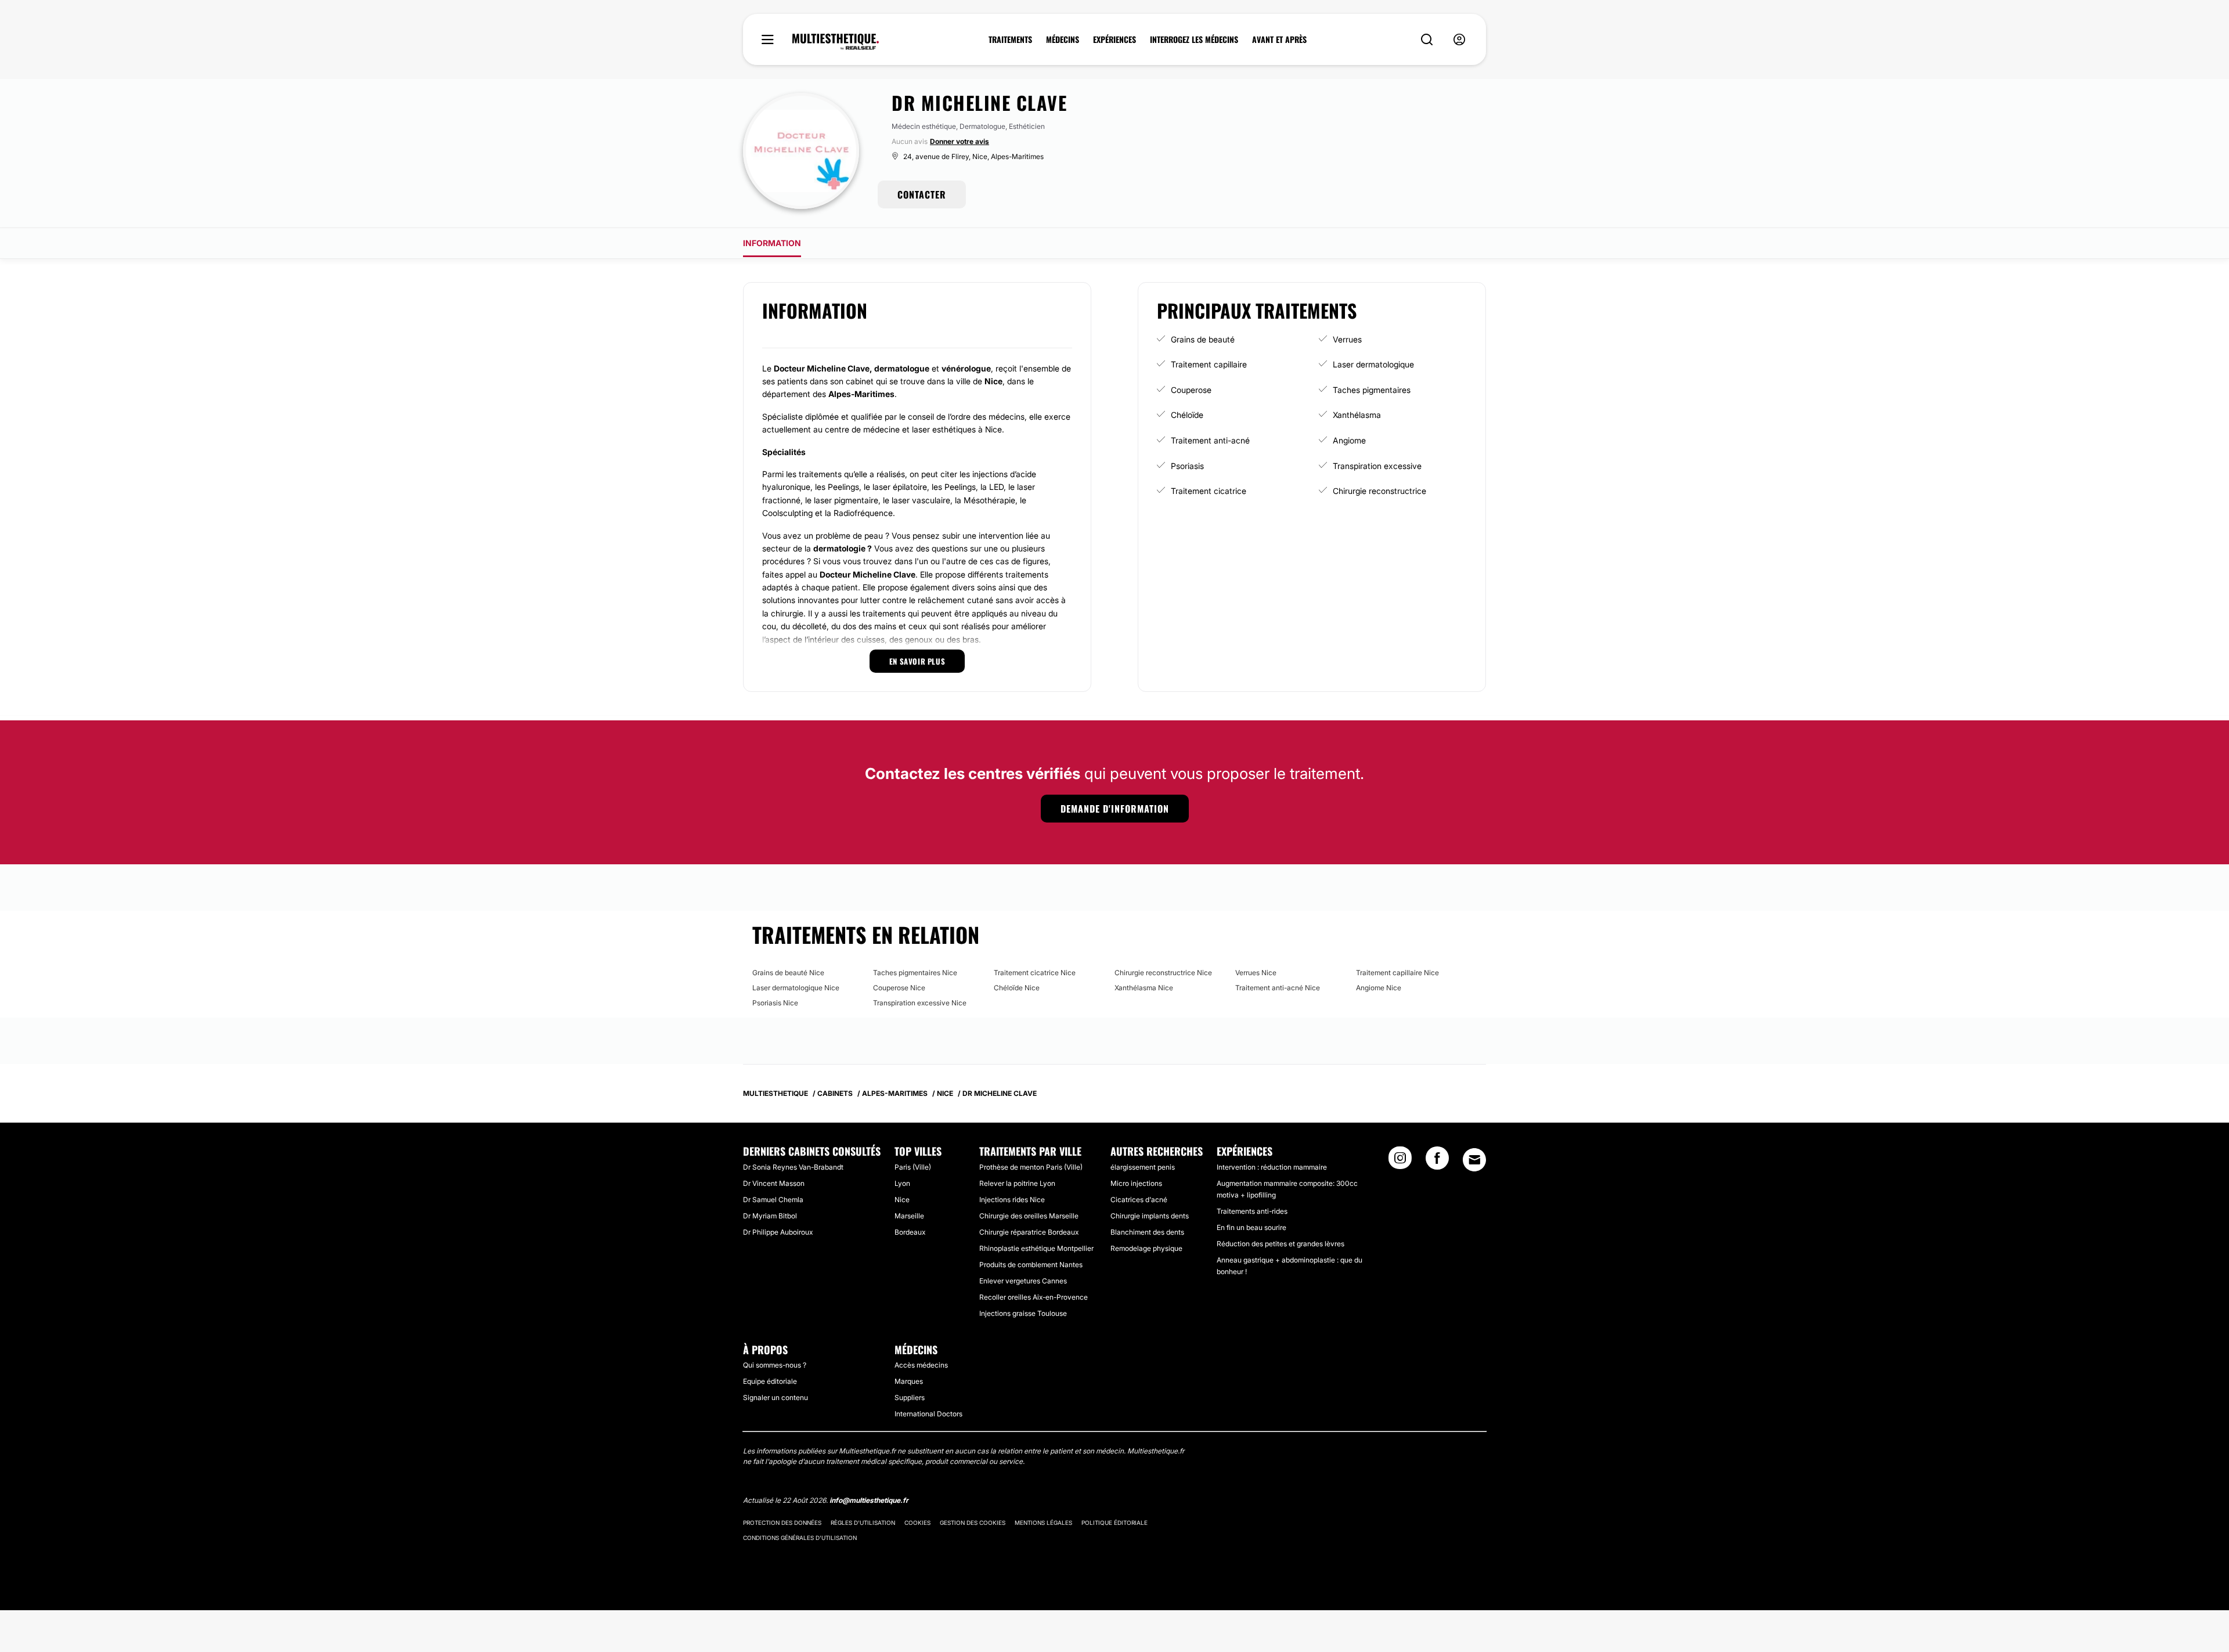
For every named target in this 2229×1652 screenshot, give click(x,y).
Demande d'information (1115, 809)
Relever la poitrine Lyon (1017, 1183)
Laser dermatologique (1373, 364)
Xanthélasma (1357, 415)
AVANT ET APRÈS (1279, 39)
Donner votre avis (960, 141)
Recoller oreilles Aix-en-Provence (1034, 1297)
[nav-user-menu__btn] (1459, 40)
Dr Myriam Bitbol (770, 1216)
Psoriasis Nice (775, 1003)
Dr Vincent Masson (774, 1183)
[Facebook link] (1437, 1162)
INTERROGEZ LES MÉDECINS (1194, 39)
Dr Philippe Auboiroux (778, 1232)
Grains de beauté (1203, 339)
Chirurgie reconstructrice (1379, 491)
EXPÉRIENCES (1114, 39)
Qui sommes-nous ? (775, 1365)
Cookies (917, 1523)
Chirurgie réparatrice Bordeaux (1029, 1232)
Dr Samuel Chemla (773, 1200)
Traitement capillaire (1209, 364)
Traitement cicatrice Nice (1035, 973)
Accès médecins (921, 1365)
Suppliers (910, 1397)
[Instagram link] (1400, 1162)
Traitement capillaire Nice (1397, 973)
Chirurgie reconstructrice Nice (1163, 973)
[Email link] (1474, 1160)
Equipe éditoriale (770, 1381)
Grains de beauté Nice (788, 973)
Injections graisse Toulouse (1023, 1313)
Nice (902, 1200)
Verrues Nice (1256, 973)
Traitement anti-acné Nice (1278, 988)
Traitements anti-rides (1252, 1211)
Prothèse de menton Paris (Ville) (1031, 1167)
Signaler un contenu (776, 1397)
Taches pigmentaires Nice (915, 973)
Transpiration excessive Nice (920, 1003)
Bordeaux (910, 1232)
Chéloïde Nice (1017, 988)
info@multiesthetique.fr (869, 1500)
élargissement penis (1143, 1167)
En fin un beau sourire (1251, 1227)
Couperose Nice (899, 988)
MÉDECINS (1063, 39)
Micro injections (1136, 1183)
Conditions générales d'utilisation (800, 1538)
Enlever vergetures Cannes (1023, 1281)
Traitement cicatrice (1209, 491)
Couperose (1191, 390)
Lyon (902, 1183)
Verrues (1347, 339)
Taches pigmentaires (1372, 390)
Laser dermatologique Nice (796, 988)
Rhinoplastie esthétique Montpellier (1036, 1248)
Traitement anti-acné (1210, 440)
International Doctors (928, 1414)
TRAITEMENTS (1010, 39)
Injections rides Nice (1012, 1200)
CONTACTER (922, 194)
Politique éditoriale (1114, 1523)
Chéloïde (1187, 415)
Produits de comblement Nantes (1031, 1265)
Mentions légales (1043, 1523)
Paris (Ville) (913, 1167)
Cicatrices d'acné (1139, 1200)
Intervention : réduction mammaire (1272, 1167)
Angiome (1349, 440)
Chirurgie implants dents (1150, 1216)
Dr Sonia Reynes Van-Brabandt (793, 1167)
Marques (909, 1381)
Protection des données (782, 1523)
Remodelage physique (1146, 1248)
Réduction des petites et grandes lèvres (1281, 1244)
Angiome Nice (1379, 988)
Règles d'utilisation (863, 1523)
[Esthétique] (836, 42)
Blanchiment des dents (1147, 1232)
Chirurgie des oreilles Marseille (1029, 1216)
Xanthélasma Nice (1144, 988)
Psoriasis (1187, 466)
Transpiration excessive (1377, 466)
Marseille (909, 1216)
